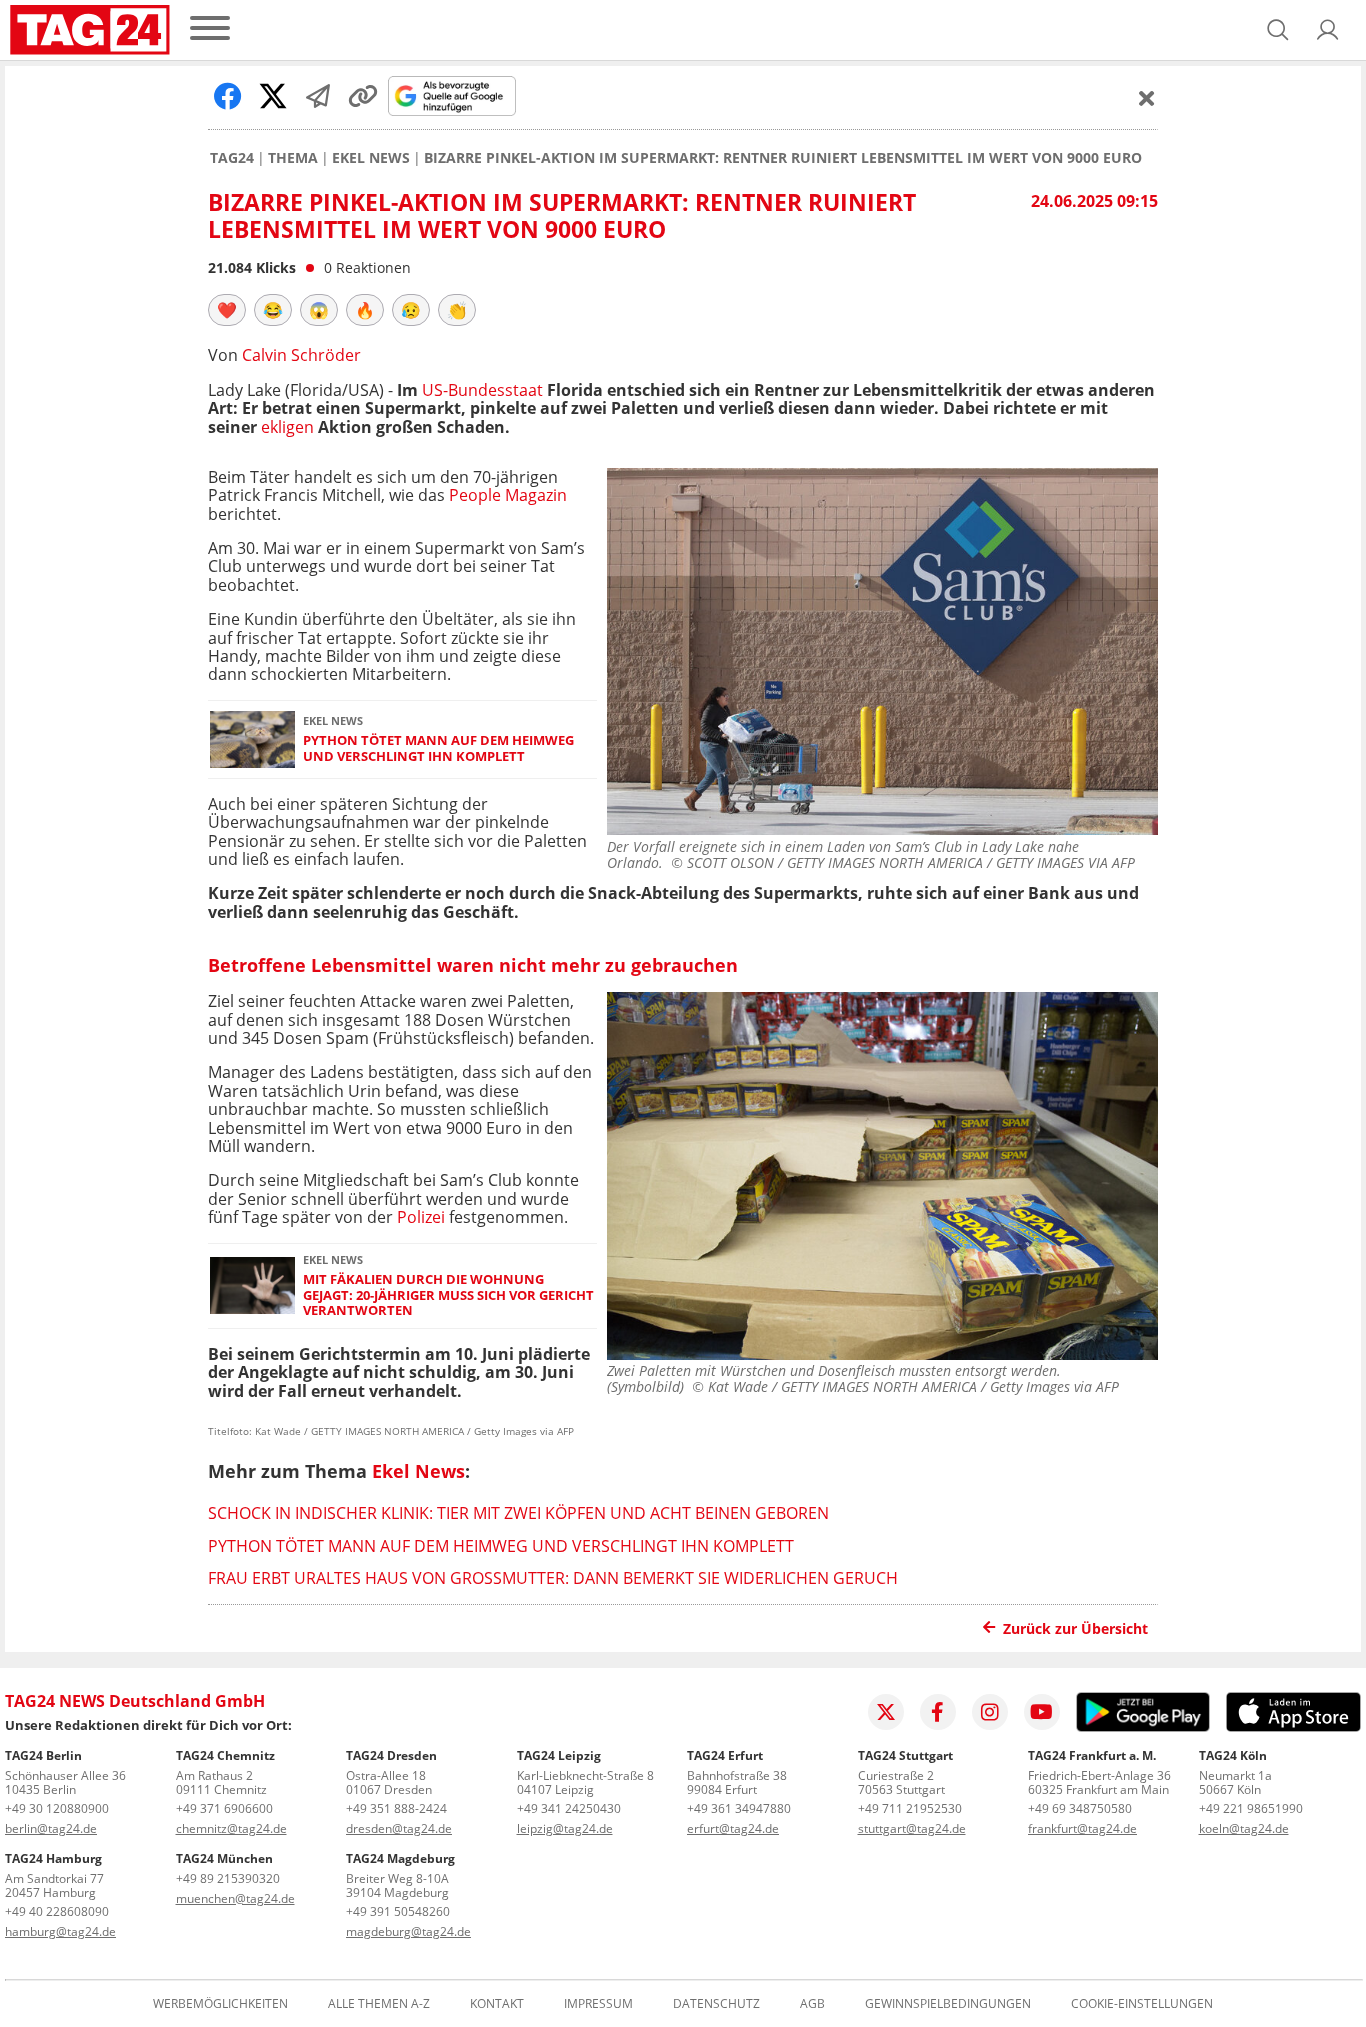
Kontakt (497, 2004)
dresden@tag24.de (399, 1828)
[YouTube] (1042, 1712)
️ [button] (227, 310)
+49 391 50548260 (398, 1911)
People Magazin (508, 495)
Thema (293, 158)
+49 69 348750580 (1080, 1808)
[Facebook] (938, 1712)
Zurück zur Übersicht (1075, 1628)
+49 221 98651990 (1251, 1808)
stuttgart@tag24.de (912, 1828)
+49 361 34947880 (739, 1808)
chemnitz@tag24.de (231, 1828)
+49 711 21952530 (910, 1808)
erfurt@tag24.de (733, 1828)
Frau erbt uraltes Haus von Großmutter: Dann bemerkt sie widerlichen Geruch (553, 1578)
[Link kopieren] (363, 96)
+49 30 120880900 (57, 1808)
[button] (1328, 30)
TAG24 (232, 158)
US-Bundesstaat (480, 390)
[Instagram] (990, 1712)
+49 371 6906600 (224, 1808)
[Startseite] (90, 30)
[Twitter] (886, 1712)
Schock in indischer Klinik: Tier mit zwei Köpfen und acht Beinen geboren (518, 1513)
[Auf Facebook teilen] (228, 96)
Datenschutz (716, 2004)
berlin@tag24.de (51, 1828)
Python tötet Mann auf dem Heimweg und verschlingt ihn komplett (438, 748)
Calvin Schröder (301, 355)
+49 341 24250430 (569, 1808)
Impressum (598, 2004)
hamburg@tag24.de (60, 1931)
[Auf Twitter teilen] (273, 96)
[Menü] (210, 29)
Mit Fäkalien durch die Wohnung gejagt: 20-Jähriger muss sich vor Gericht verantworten (448, 1295)
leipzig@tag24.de (565, 1828)
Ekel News (371, 158)
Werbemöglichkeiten (220, 2004)
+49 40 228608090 (57, 1911)
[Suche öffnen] (1278, 30)
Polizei (423, 1217)
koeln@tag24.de (1244, 1828)
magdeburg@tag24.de (408, 1931)
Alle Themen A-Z (379, 2004)
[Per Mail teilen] (318, 96)
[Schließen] (1147, 98)
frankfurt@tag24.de (1082, 1828)
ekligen (285, 427)
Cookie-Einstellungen (1142, 2004)
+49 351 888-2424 (396, 1808)
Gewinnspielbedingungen (948, 2004)
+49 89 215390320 (228, 1878)
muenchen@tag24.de (235, 1898)
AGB (812, 2004)
